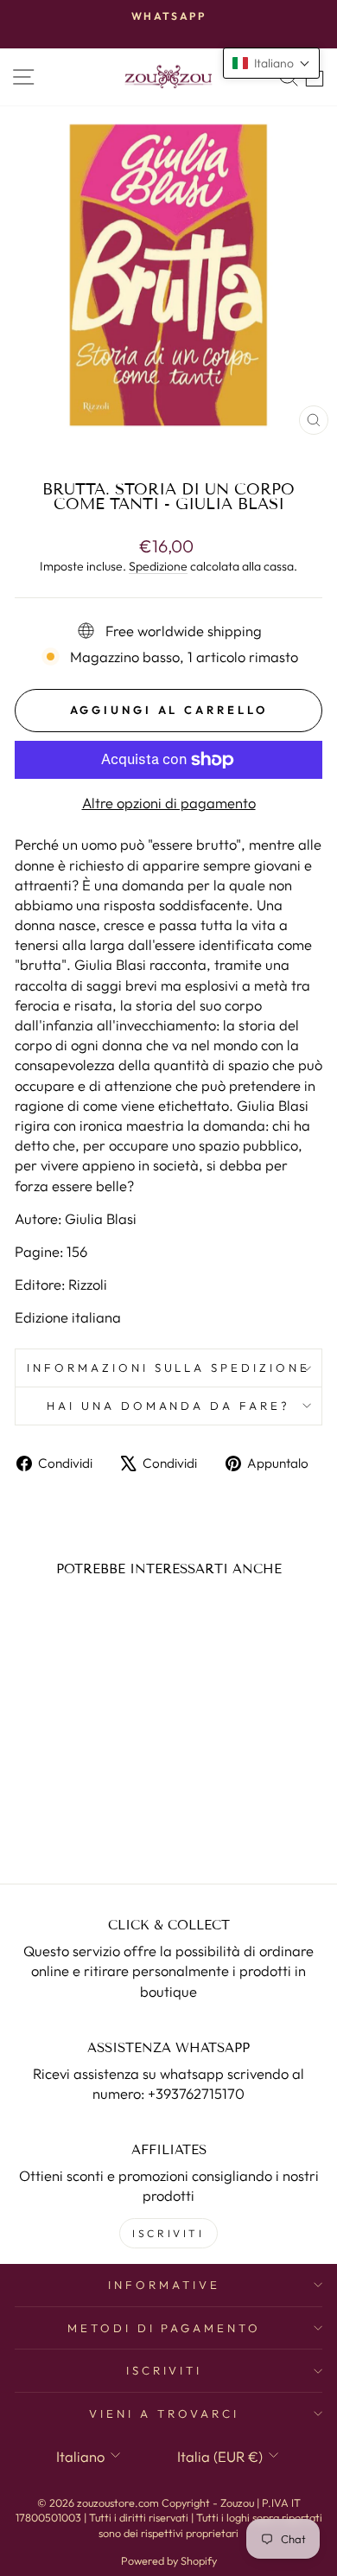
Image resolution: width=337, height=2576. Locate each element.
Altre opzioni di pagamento (169, 803)
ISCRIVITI (168, 2233)
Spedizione (158, 566)
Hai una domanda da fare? (168, 1406)
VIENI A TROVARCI (164, 2413)
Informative (164, 2285)
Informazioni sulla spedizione (168, 1368)
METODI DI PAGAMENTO (165, 2328)
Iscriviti (165, 2370)
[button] (271, 63)
